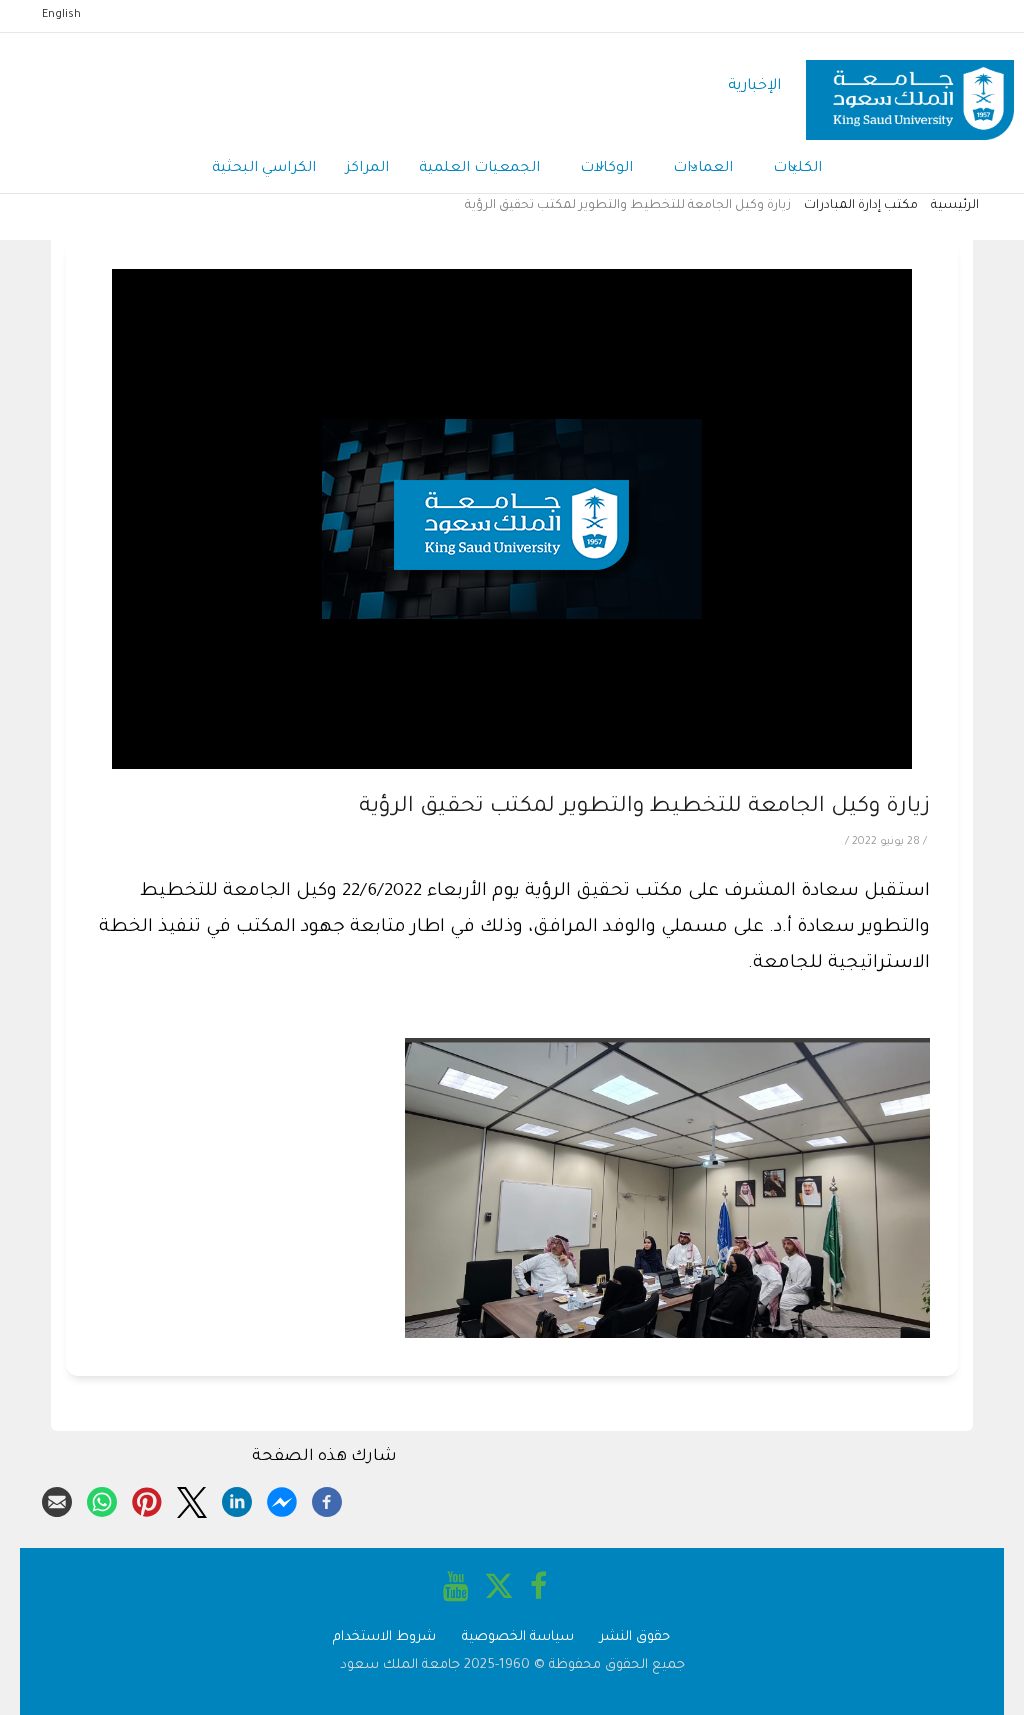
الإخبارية (754, 86)
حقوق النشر (635, 1637)
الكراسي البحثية (264, 169)
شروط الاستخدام (384, 1637)
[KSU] (910, 87)
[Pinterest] (147, 1499)
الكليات (797, 169)
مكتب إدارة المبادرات (861, 206)
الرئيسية (955, 206)
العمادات (703, 169)
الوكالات (606, 169)
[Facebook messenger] (282, 1499)
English (61, 15)
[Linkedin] (237, 1499)
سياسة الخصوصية (518, 1637)
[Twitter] (192, 1499)
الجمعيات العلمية (479, 169)
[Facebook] (327, 1499)
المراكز (367, 169)
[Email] (57, 1499)
